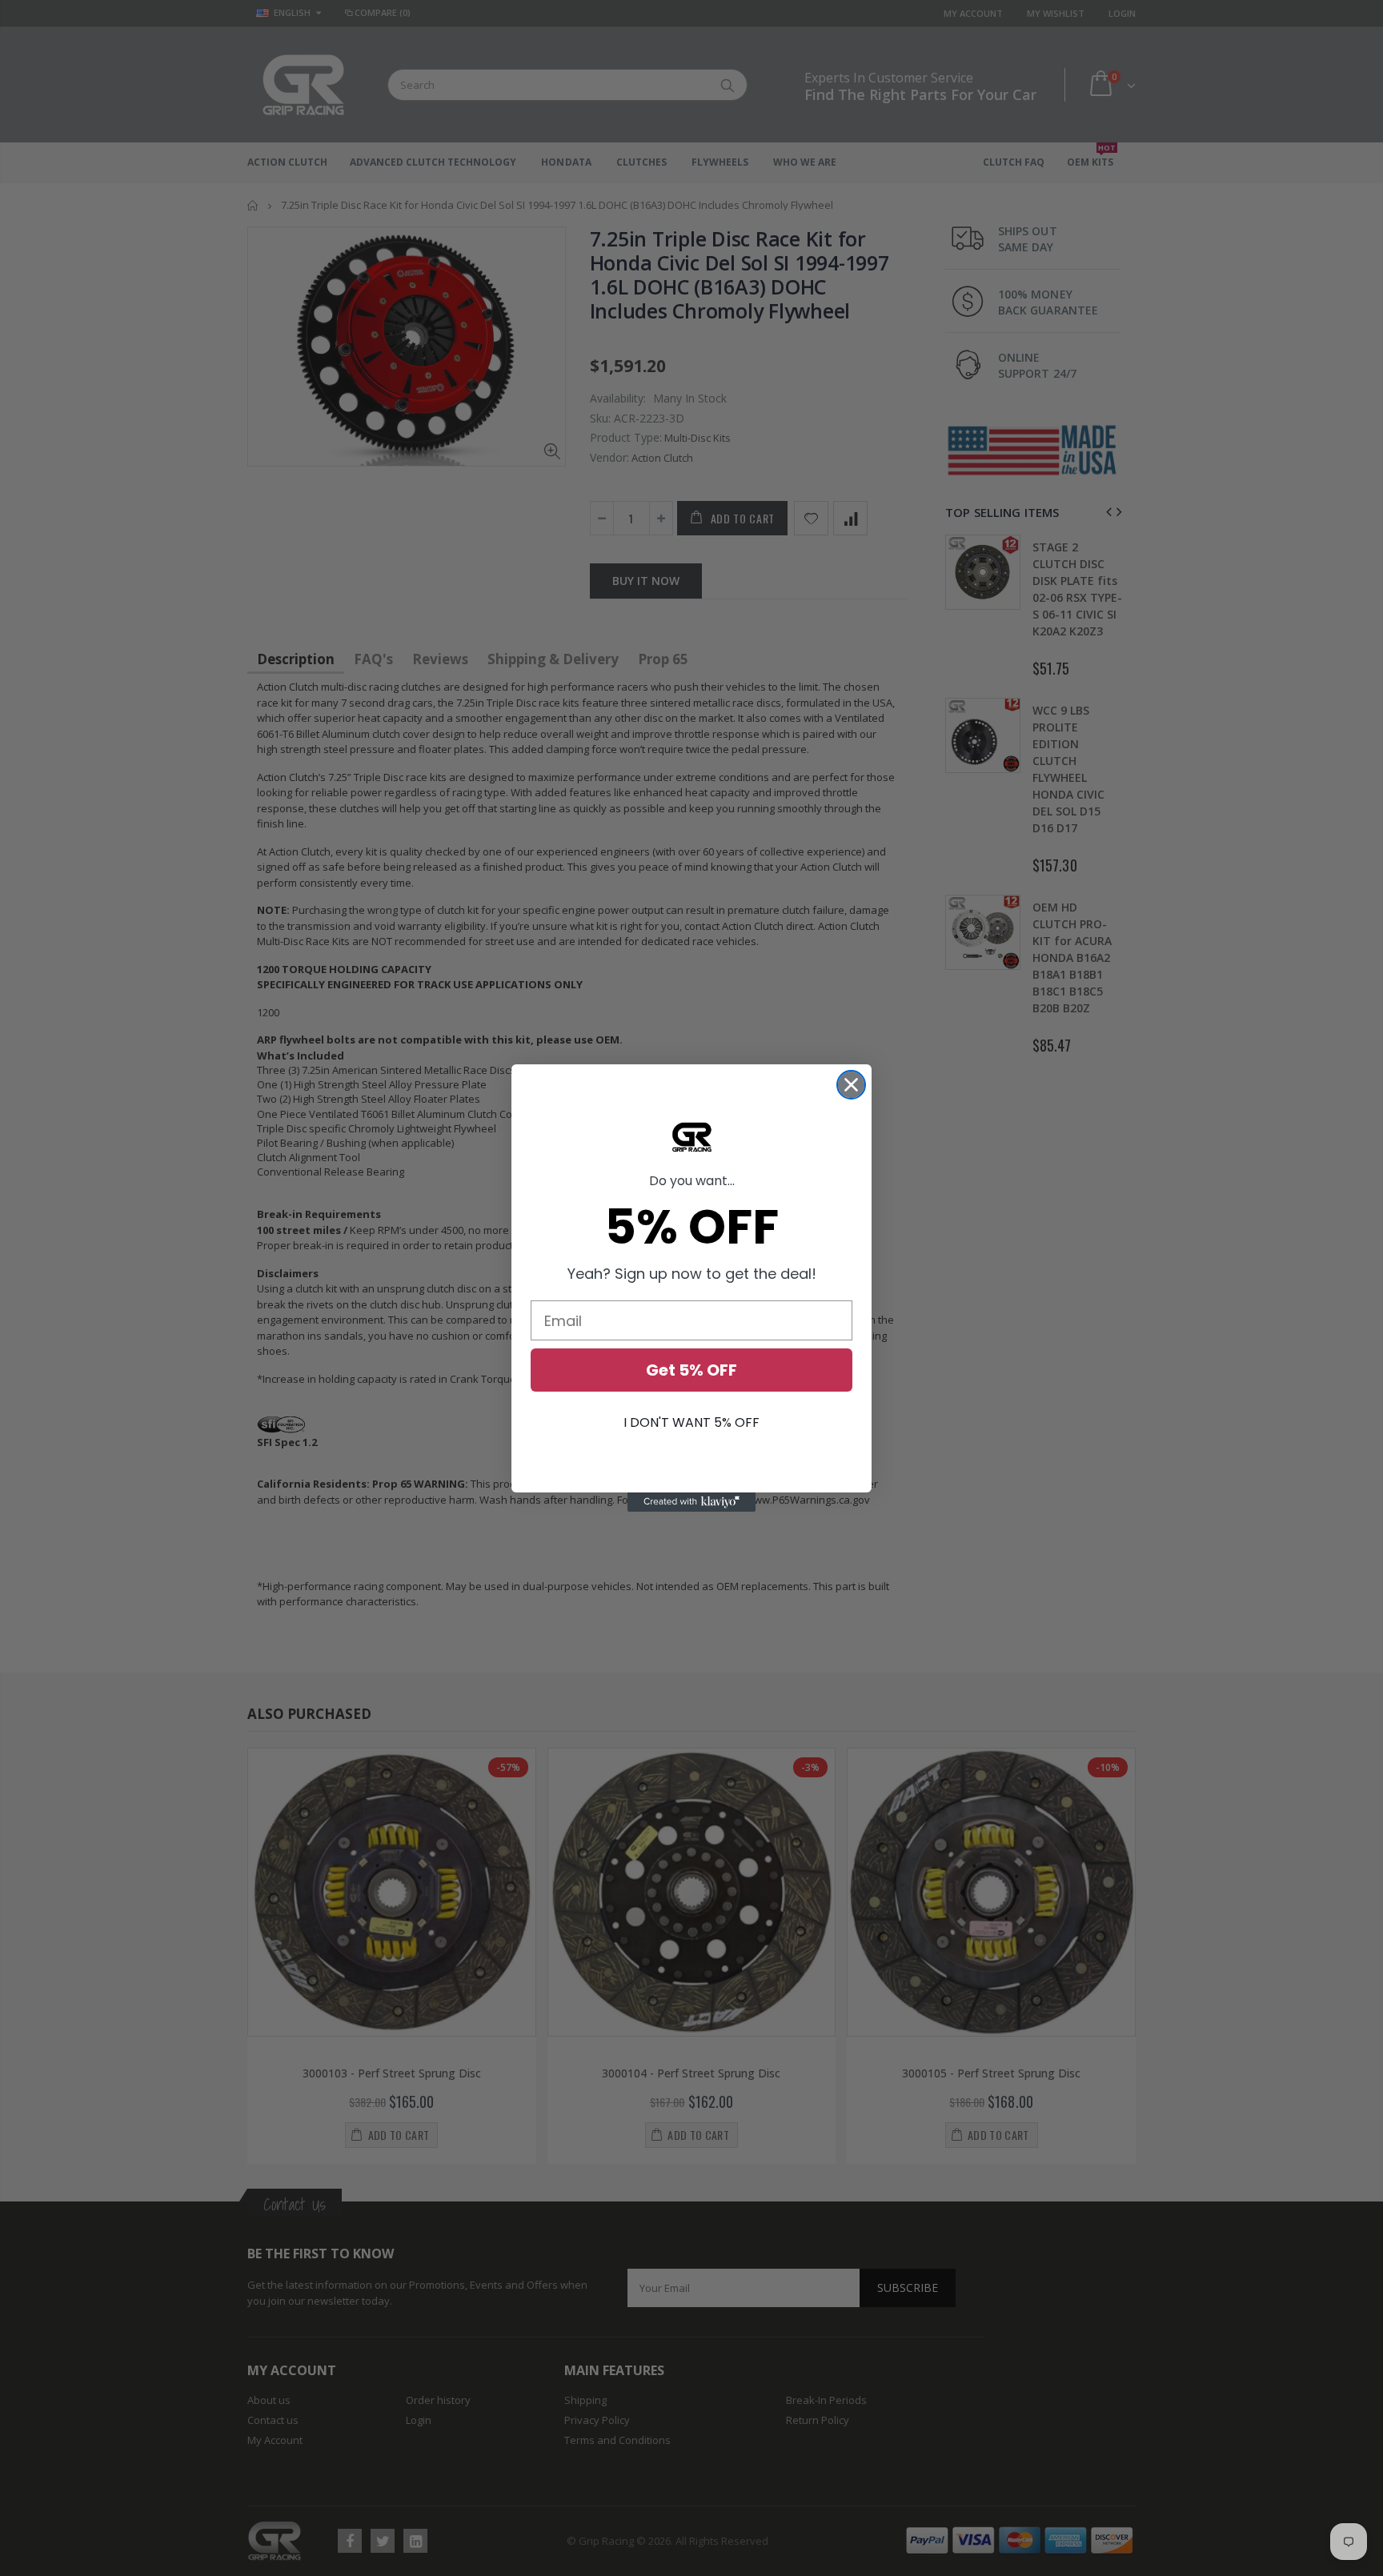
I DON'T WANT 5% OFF (691, 1422)
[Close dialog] (851, 1085)
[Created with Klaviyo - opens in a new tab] (691, 1502)
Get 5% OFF (691, 1370)
